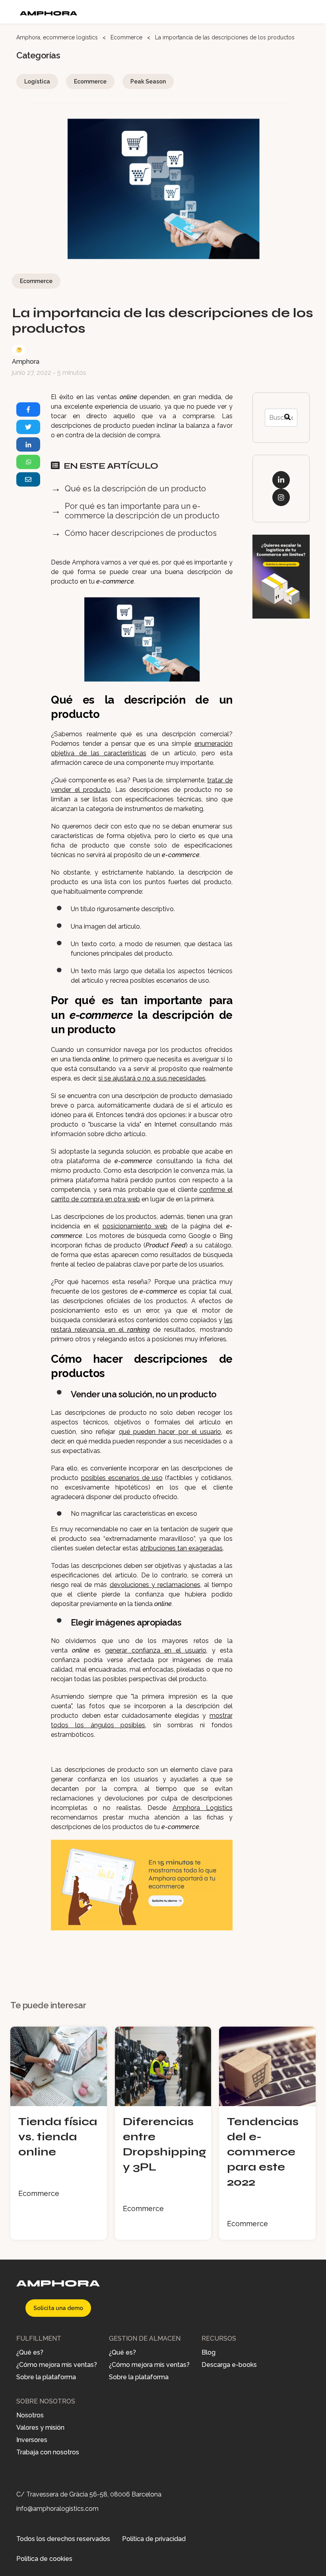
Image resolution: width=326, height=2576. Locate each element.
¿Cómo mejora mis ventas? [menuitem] (57, 2365)
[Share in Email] (28, 479)
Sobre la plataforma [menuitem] (46, 2377)
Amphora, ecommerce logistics (58, 37)
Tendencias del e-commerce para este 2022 (263, 2152)
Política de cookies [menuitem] (44, 2559)
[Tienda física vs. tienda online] (59, 2102)
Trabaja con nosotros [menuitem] (48, 2453)
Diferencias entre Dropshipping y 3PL (163, 2144)
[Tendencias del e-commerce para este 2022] (267, 2102)
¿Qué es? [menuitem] (30, 2353)
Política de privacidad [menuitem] (154, 2539)
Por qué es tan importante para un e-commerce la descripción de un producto (142, 511)
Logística (37, 81)
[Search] (287, 418)
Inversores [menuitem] (32, 2440)
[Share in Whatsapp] (28, 462)
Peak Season (148, 81)
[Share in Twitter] (28, 427)
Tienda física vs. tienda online (58, 2137)
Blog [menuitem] (209, 2353)
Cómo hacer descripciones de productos (141, 533)
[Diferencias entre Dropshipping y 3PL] (163, 2102)
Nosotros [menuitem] (30, 2416)
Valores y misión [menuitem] (40, 2428)
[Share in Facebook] (28, 409)
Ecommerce (126, 37)
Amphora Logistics (203, 1808)
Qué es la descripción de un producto (135, 489)
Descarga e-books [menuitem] (229, 2365)
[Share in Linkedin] (28, 444)
